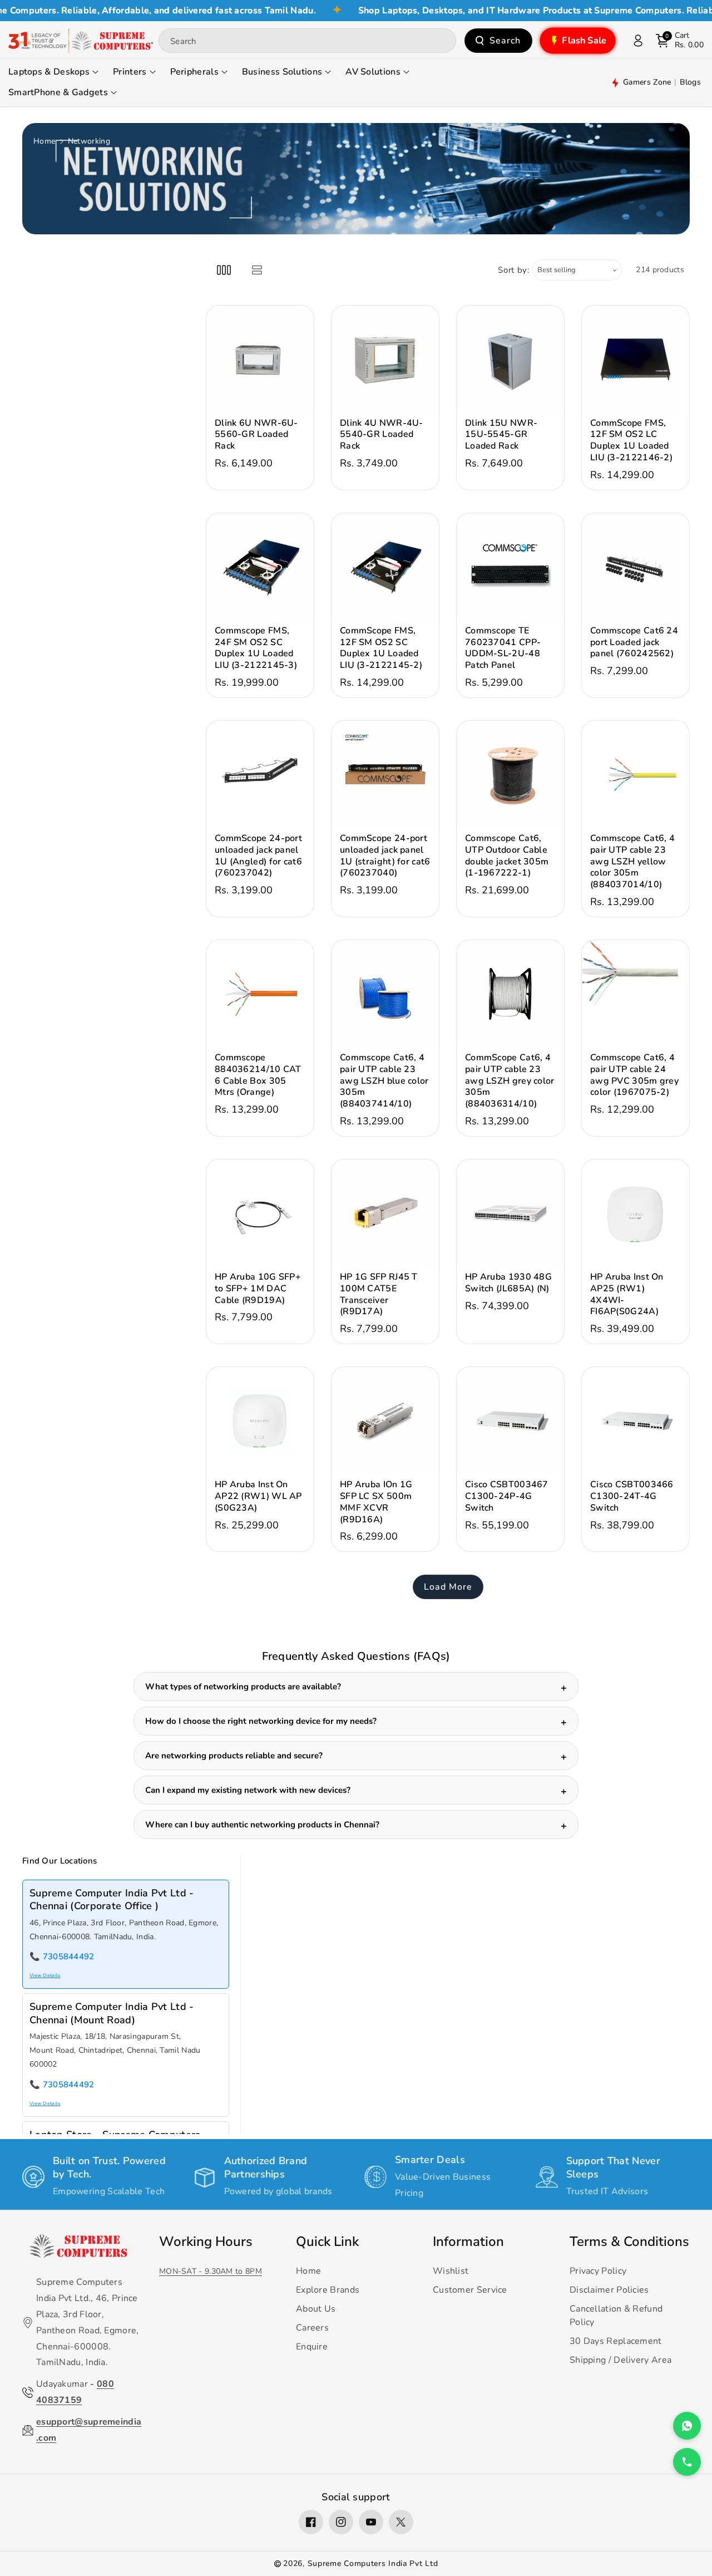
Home (44, 141)
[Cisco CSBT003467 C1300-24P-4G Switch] (510, 1421)
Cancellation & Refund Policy (616, 2316)
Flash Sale (584, 41)
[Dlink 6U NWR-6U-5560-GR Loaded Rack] (260, 359)
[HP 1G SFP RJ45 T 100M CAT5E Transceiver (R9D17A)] (385, 1213)
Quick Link (327, 2241)
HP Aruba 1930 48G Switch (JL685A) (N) (508, 1283)
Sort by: (514, 270)
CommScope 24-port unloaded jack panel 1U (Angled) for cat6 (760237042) (258, 856)
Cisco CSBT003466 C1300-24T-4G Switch (632, 1496)
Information (468, 2241)
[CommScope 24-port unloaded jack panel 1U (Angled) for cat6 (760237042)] (260, 775)
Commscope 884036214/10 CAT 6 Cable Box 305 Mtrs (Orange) (258, 1075)
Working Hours (206, 2241)
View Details (45, 1975)
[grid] (224, 270)
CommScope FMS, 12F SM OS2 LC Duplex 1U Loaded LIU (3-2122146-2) (631, 441)
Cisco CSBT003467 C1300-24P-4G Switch (507, 1496)
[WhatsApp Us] (687, 2426)
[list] (257, 270)
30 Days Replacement (616, 2341)
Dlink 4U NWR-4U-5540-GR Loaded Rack (382, 435)
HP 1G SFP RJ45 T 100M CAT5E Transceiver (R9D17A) (379, 1294)
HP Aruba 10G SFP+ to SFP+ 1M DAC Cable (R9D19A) (258, 1289)
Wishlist (451, 2271)
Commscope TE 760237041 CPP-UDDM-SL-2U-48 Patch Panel (503, 648)
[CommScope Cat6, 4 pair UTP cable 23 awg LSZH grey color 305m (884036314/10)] (510, 994)
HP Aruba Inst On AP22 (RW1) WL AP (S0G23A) (258, 1496)
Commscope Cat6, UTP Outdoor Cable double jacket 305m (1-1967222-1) (507, 856)
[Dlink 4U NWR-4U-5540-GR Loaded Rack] (385, 359)
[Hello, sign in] (638, 41)
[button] (680, 41)
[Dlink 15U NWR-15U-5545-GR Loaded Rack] (510, 359)
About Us (316, 2309)
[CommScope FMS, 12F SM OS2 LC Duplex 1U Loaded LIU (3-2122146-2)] (636, 359)
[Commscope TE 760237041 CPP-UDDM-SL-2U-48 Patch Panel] (510, 567)
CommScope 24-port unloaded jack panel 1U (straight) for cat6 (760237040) (385, 856)
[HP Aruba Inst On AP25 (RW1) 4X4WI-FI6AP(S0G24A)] (636, 1213)
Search (505, 41)
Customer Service (470, 2290)
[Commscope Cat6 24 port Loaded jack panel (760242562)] (636, 567)
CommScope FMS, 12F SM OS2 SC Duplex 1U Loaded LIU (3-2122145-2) (381, 648)
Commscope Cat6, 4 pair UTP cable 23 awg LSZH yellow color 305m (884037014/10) (632, 862)
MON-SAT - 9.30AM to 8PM (211, 2271)
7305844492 (69, 1956)
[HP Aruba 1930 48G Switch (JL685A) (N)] (510, 1213)
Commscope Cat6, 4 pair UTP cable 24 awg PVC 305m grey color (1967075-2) (634, 1075)
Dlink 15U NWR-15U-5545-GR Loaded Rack (501, 435)
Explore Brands (328, 2290)
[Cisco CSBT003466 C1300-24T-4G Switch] (636, 1421)
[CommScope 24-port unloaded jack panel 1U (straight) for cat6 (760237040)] (385, 775)
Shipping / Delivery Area (620, 2360)
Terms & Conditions (629, 2241)
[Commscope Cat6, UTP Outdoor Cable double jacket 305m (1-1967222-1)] (510, 775)
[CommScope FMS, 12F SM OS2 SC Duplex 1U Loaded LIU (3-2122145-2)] (385, 567)
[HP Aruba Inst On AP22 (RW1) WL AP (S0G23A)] (260, 1421)
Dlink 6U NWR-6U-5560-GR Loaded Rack (256, 435)
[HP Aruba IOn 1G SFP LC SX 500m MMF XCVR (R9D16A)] (385, 1421)
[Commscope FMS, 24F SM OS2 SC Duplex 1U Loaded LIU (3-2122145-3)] (260, 567)
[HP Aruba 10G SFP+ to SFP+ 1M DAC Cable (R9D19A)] (260, 1213)
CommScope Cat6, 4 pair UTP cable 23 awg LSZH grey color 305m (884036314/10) (510, 1081)
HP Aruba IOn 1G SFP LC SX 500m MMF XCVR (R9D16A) (376, 1502)
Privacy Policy (598, 2271)
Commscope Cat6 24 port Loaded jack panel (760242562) (634, 642)
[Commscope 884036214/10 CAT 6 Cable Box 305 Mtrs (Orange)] (260, 994)
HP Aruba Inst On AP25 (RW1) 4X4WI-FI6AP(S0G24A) (627, 1294)
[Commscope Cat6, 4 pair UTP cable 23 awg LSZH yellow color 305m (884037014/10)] (636, 775)
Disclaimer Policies (609, 2290)
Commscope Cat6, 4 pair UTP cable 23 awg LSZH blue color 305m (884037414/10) (384, 1081)
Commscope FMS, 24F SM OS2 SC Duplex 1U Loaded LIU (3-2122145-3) (256, 648)
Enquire (312, 2347)
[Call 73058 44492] (687, 2462)
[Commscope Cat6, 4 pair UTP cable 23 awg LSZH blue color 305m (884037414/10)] (385, 994)
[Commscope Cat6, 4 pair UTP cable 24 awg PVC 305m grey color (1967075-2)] (636, 994)
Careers (312, 2328)
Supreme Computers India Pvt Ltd (373, 2563)
